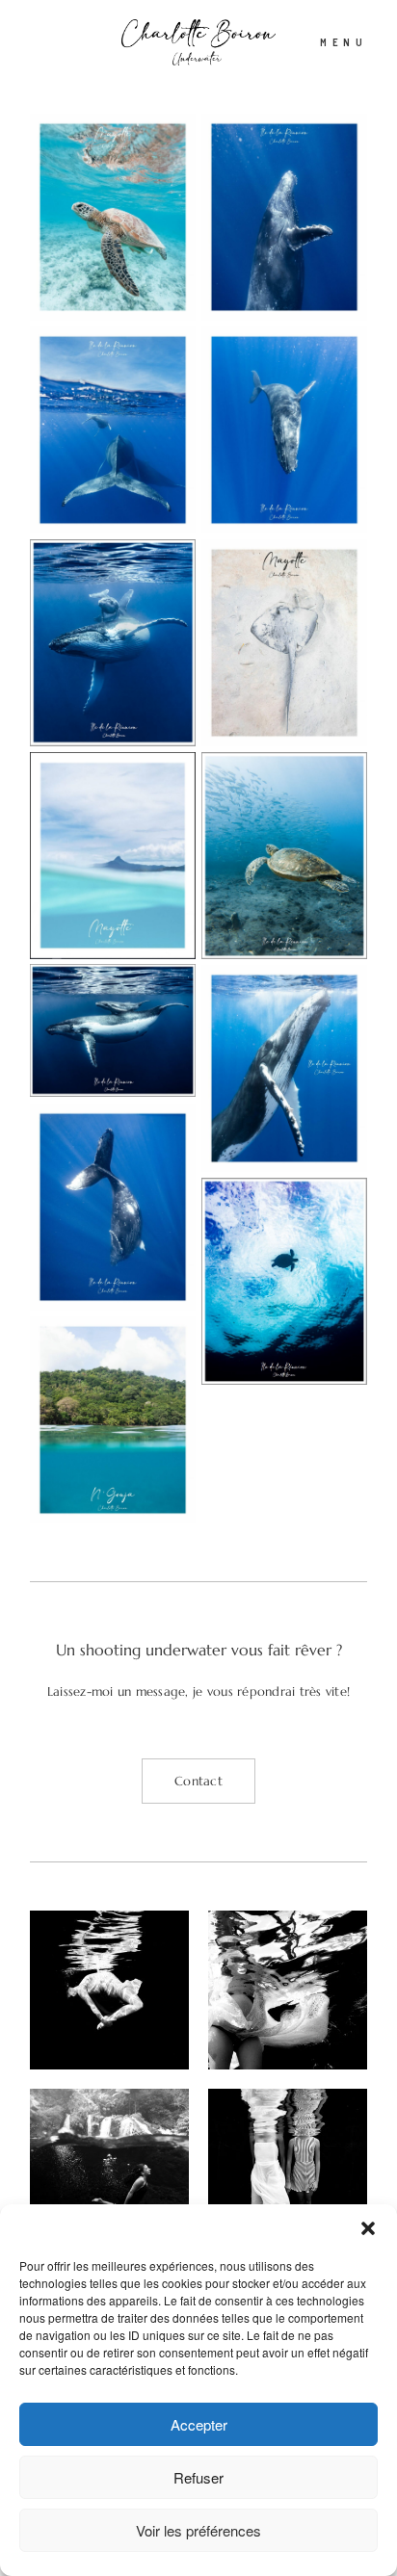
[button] (368, 2228)
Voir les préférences (198, 2530)
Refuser (198, 2477)
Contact (198, 1781)
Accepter (199, 2424)
